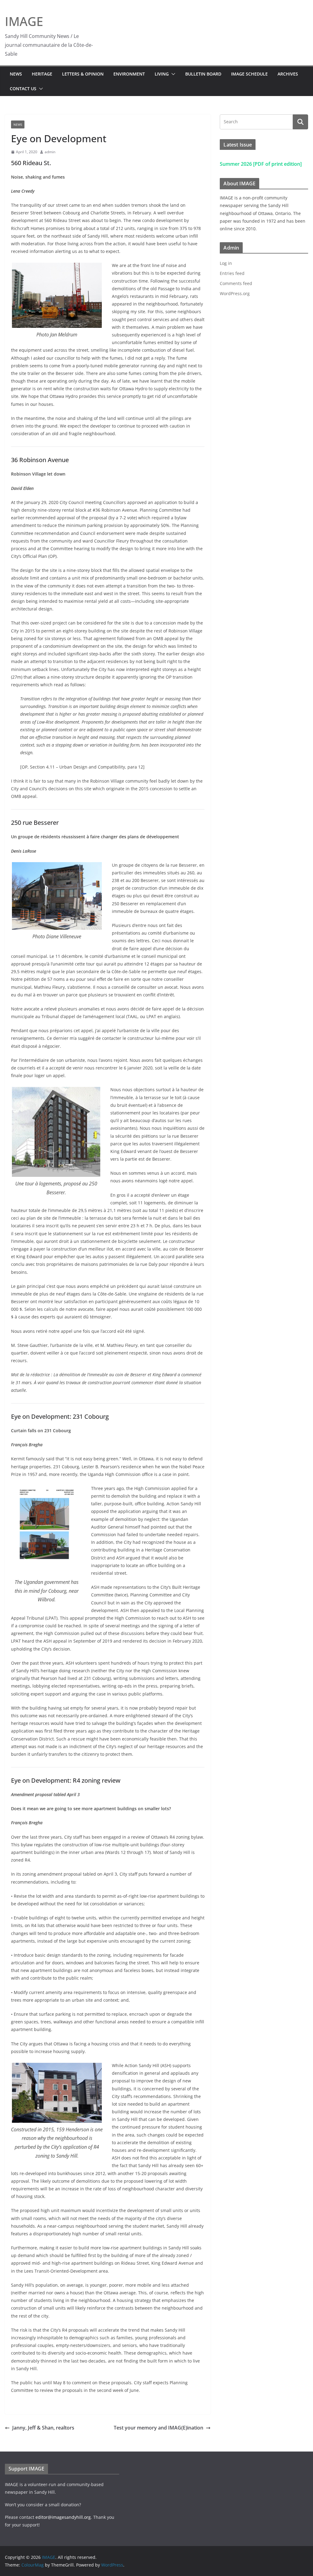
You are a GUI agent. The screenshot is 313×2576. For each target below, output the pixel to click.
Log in (226, 263)
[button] (172, 74)
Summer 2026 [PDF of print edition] (261, 164)
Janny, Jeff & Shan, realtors (43, 2428)
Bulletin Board (203, 74)
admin (50, 152)
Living (162, 74)
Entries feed (232, 273)
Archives (288, 74)
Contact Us (23, 89)
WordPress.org (235, 293)
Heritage (42, 74)
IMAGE (24, 21)
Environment (129, 74)
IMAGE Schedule (249, 74)
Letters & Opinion (83, 74)
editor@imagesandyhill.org (63, 2517)
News (16, 74)
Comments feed (236, 283)
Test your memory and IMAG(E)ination (158, 2428)
